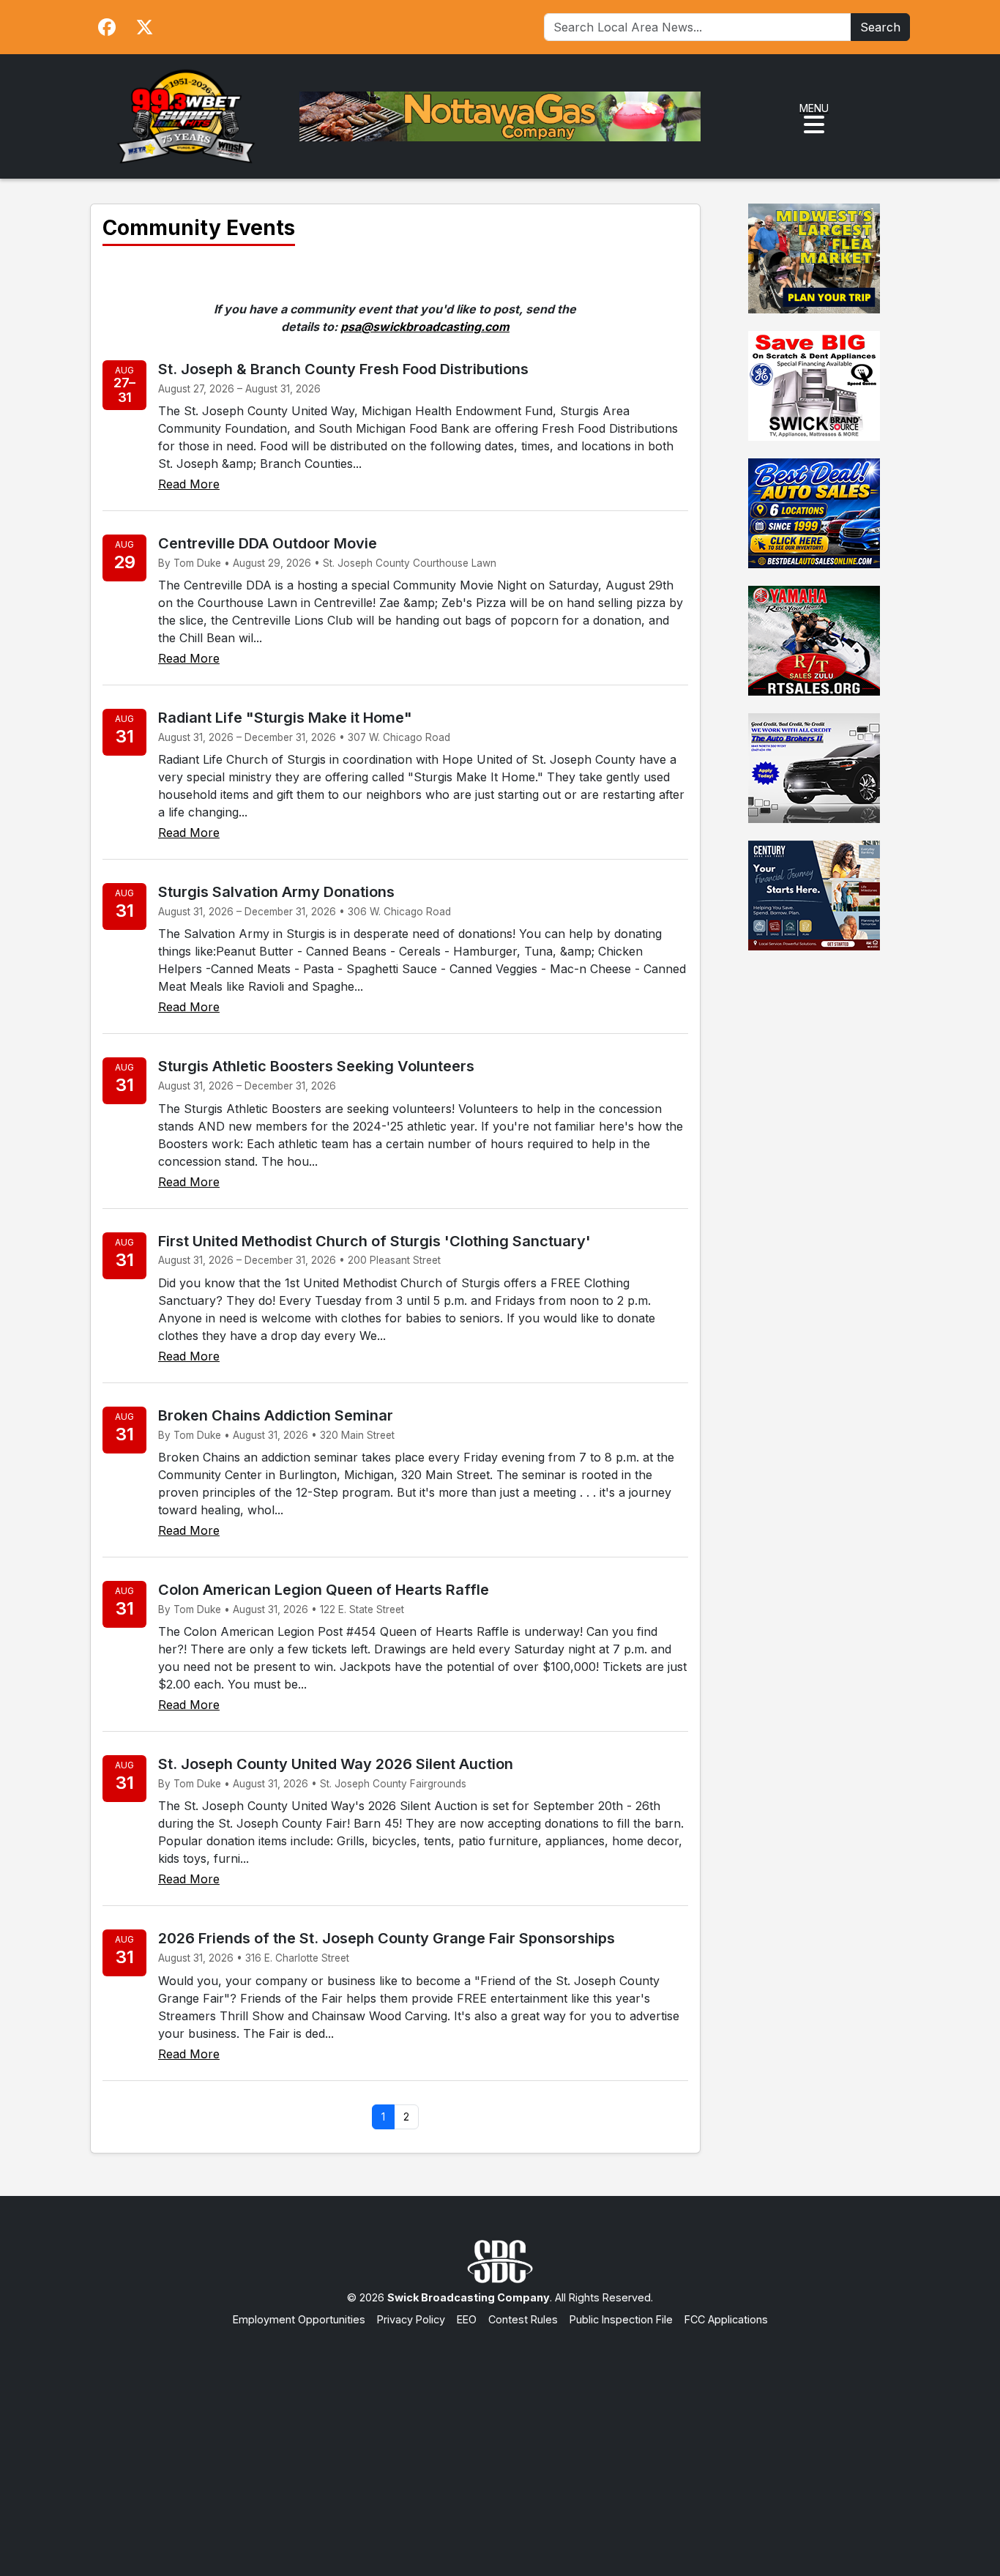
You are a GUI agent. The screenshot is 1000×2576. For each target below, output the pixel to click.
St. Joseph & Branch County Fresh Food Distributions (343, 369)
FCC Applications (726, 2319)
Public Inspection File (621, 2319)
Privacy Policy (411, 2319)
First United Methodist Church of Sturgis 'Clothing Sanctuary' (374, 1241)
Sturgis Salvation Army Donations (276, 892)
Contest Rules (523, 2319)
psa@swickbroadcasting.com (425, 327)
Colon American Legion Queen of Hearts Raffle (324, 1590)
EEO (467, 2319)
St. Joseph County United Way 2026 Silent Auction (336, 1764)
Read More (189, 484)
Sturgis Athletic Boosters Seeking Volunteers (316, 1066)
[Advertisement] (500, 2437)
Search (880, 27)
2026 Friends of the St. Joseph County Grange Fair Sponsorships (387, 1938)
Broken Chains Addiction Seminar (276, 1415)
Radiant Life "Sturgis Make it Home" (285, 718)
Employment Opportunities (299, 2319)
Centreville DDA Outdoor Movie (268, 543)
